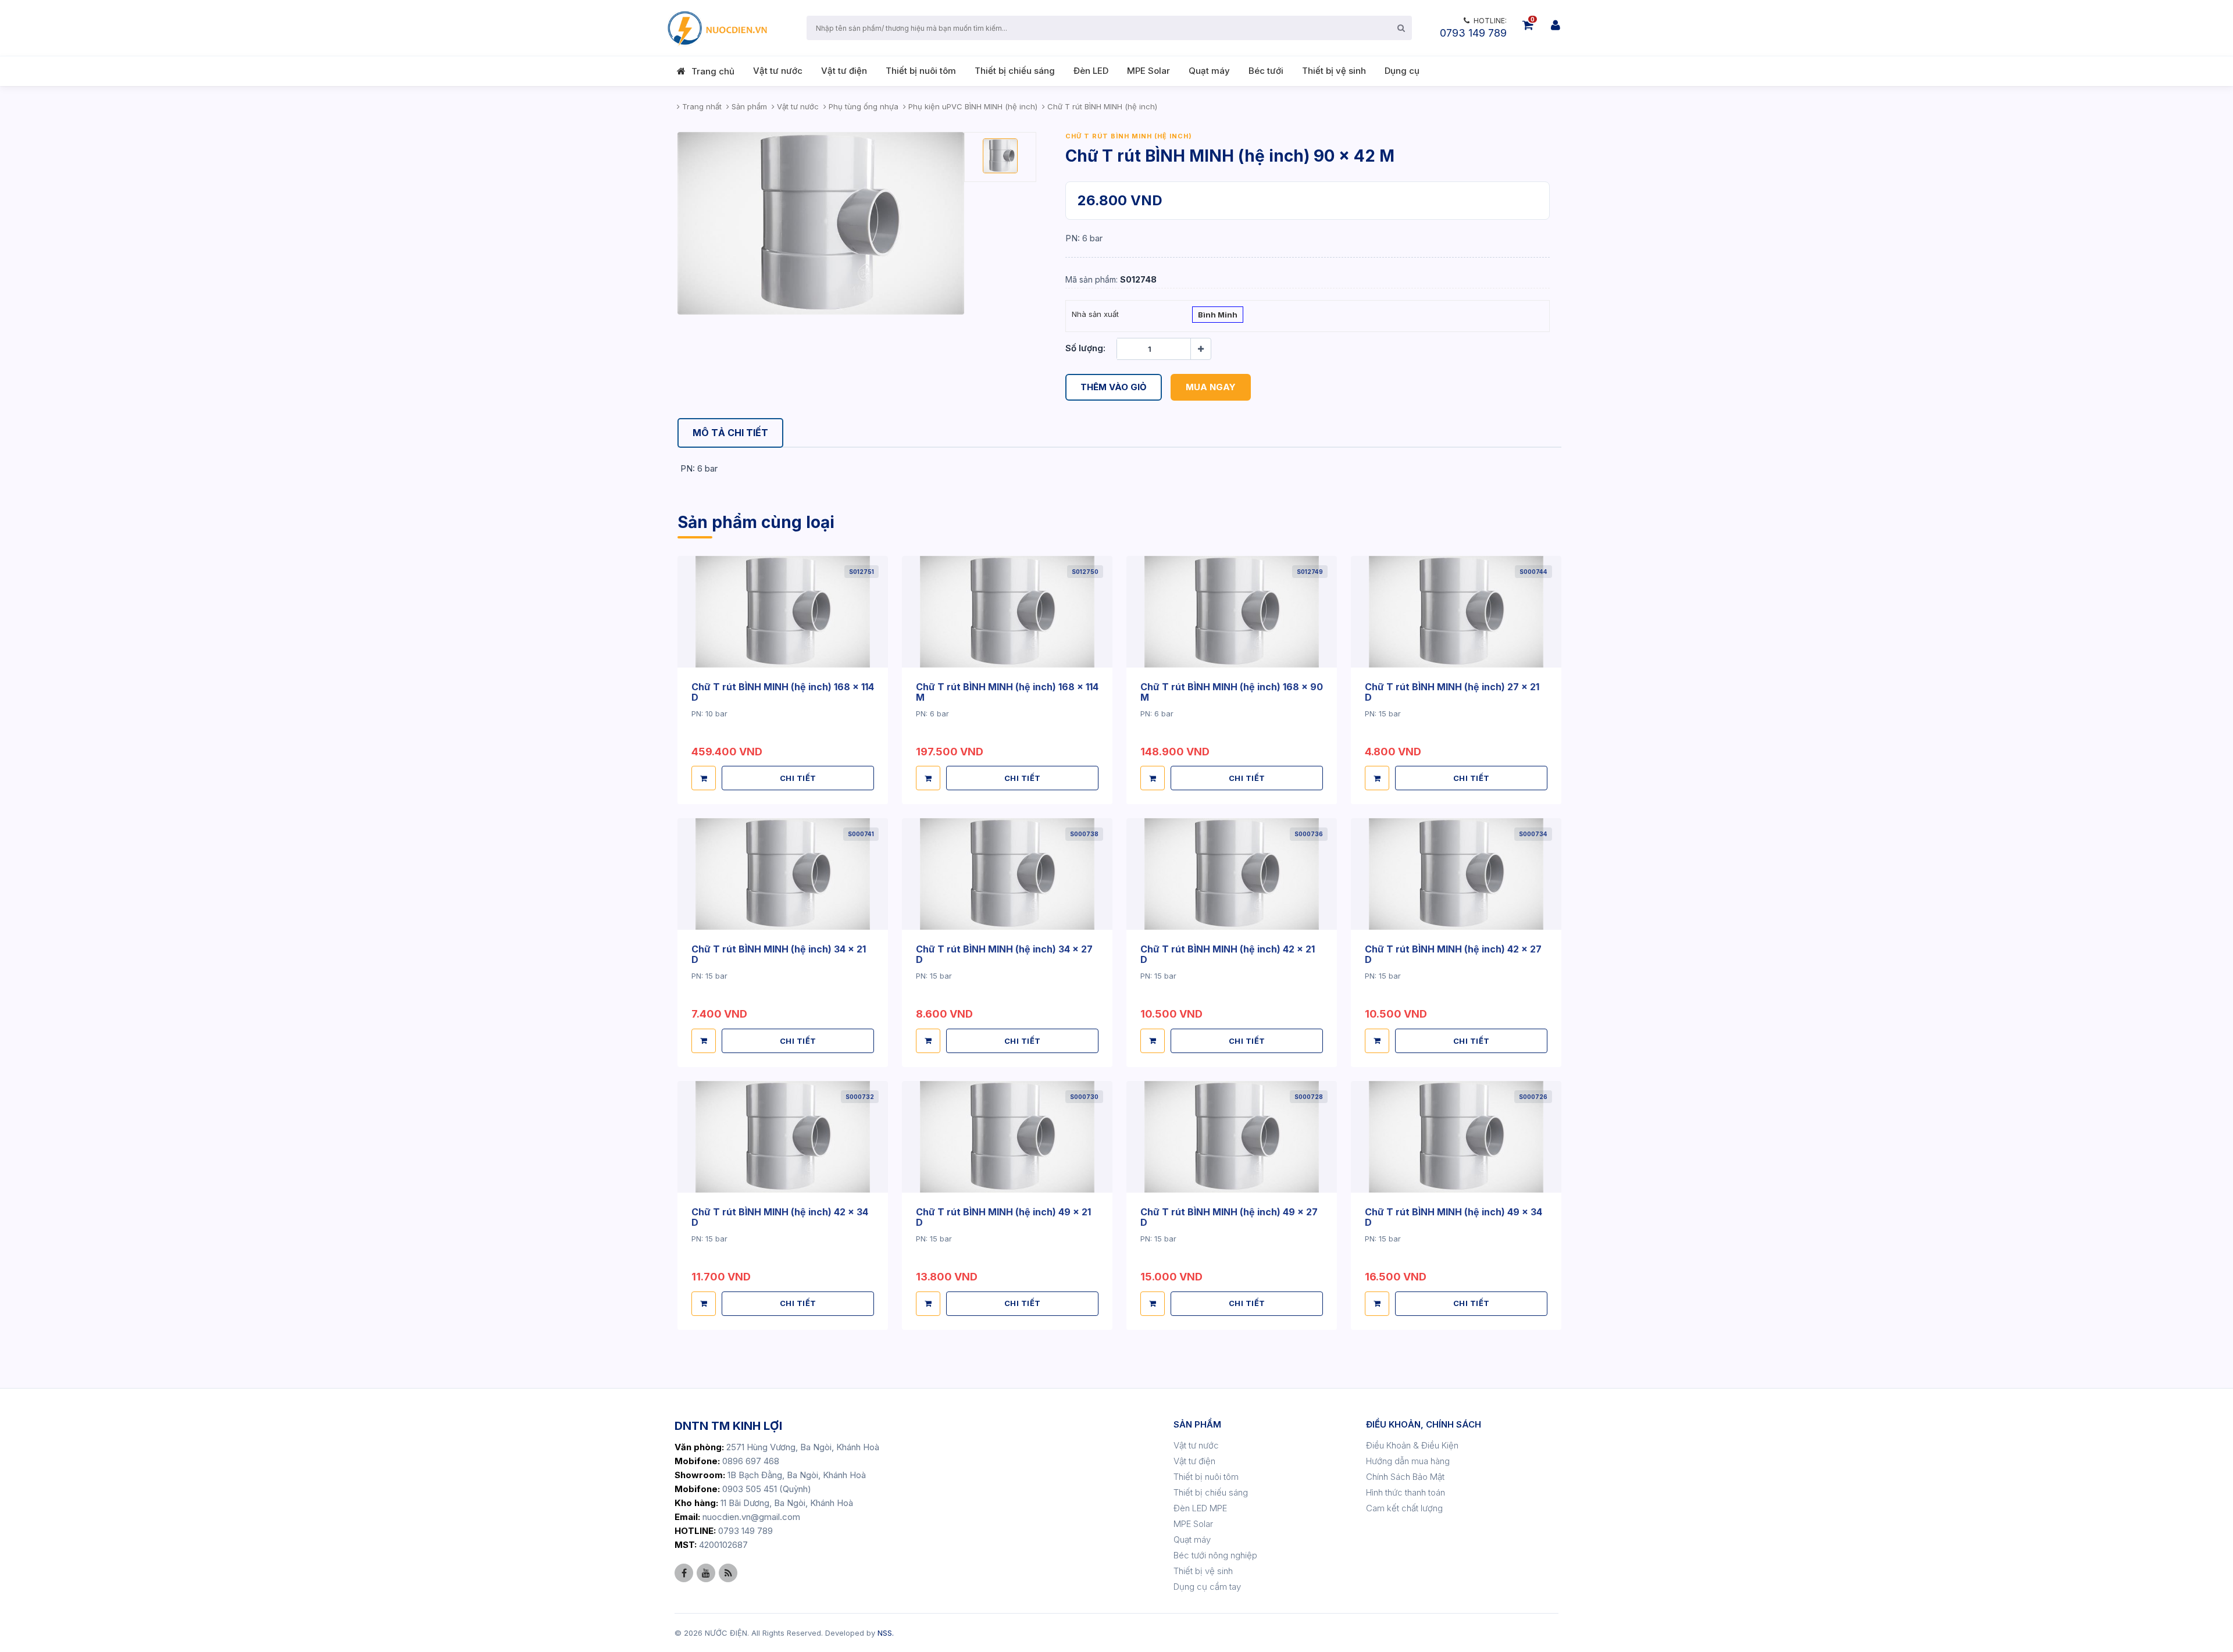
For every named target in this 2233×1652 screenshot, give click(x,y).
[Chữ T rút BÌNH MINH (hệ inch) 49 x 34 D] (1456, 1137)
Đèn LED (1091, 71)
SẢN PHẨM (1197, 1424)
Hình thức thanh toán (1406, 1492)
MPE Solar (1148, 71)
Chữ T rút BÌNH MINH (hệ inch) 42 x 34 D (780, 1217)
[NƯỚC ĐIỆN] (716, 28)
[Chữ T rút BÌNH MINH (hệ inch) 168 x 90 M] (1232, 612)
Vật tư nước (778, 71)
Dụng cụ (1402, 71)
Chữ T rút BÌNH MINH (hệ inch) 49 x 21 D (1003, 1217)
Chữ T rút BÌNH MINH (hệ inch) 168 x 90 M (1232, 692)
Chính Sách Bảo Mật (1405, 1477)
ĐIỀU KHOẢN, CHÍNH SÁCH (1424, 1424)
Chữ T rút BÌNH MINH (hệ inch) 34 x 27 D (1004, 954)
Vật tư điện (844, 71)
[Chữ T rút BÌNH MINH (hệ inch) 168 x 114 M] (1007, 612)
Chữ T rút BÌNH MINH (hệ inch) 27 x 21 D (1452, 692)
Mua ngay (1211, 387)
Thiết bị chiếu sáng (1015, 71)
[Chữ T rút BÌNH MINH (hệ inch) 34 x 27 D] (1007, 874)
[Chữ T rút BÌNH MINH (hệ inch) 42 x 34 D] (783, 1137)
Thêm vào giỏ (1114, 387)
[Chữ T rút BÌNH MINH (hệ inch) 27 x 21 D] (1456, 612)
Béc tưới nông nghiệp (1215, 1555)
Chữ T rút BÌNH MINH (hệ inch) (1129, 136)
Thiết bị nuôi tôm (921, 71)
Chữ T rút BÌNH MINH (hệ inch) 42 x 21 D (1228, 954)
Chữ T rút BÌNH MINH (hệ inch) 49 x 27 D (1229, 1217)
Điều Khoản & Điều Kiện (1412, 1445)
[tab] (730, 433)
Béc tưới (1266, 71)
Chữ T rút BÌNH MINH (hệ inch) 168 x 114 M (1007, 692)
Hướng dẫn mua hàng (1408, 1461)
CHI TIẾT (798, 778)
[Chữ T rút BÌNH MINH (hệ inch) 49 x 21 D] (1007, 1137)
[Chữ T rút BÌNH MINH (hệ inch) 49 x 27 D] (1232, 1137)
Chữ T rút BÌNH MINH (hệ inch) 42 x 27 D (1453, 954)
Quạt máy (1209, 71)
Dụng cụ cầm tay (1207, 1587)
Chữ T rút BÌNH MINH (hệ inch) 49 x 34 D (1453, 1217)
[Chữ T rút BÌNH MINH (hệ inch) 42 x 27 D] (1456, 874)
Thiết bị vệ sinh (1334, 71)
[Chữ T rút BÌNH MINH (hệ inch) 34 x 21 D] (783, 874)
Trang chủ (713, 71)
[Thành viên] (1556, 25)
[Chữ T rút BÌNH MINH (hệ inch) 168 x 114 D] (783, 612)
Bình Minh (1218, 315)
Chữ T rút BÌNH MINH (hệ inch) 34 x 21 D (779, 954)
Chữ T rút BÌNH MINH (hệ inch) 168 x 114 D (783, 692)
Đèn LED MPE (1200, 1508)
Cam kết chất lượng (1404, 1508)
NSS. (886, 1633)
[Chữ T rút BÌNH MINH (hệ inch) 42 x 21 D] (1232, 874)
